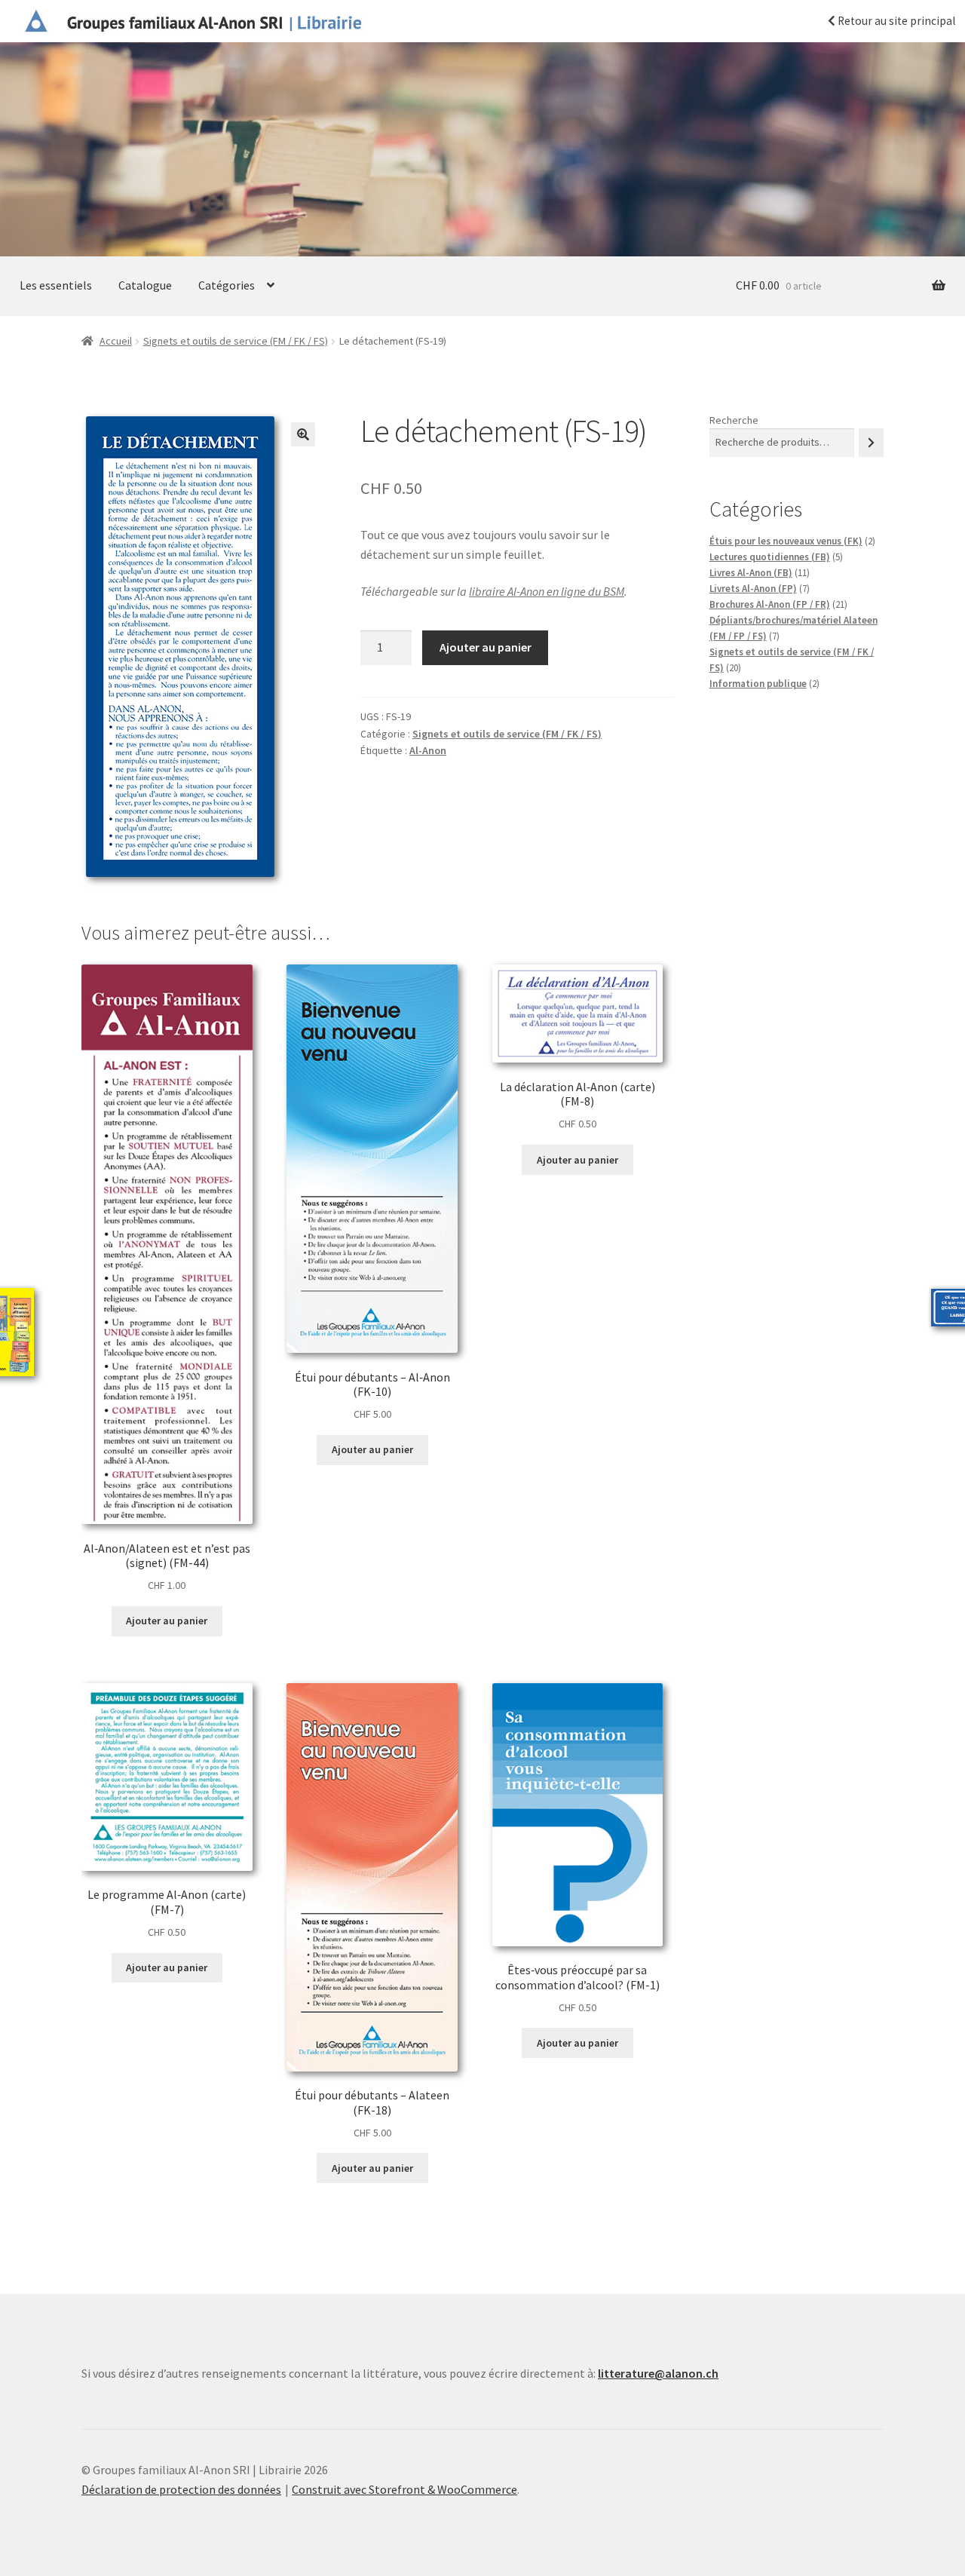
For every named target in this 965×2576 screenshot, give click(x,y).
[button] (303, 434)
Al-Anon (428, 750)
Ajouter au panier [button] (167, 1621)
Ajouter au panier (486, 647)
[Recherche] (871, 442)
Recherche (734, 420)
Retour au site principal (895, 21)
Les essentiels (56, 285)
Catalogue (145, 285)
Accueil (116, 341)
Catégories (227, 285)
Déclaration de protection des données (181, 2489)
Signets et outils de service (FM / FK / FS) (236, 341)
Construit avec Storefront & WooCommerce (404, 2489)
